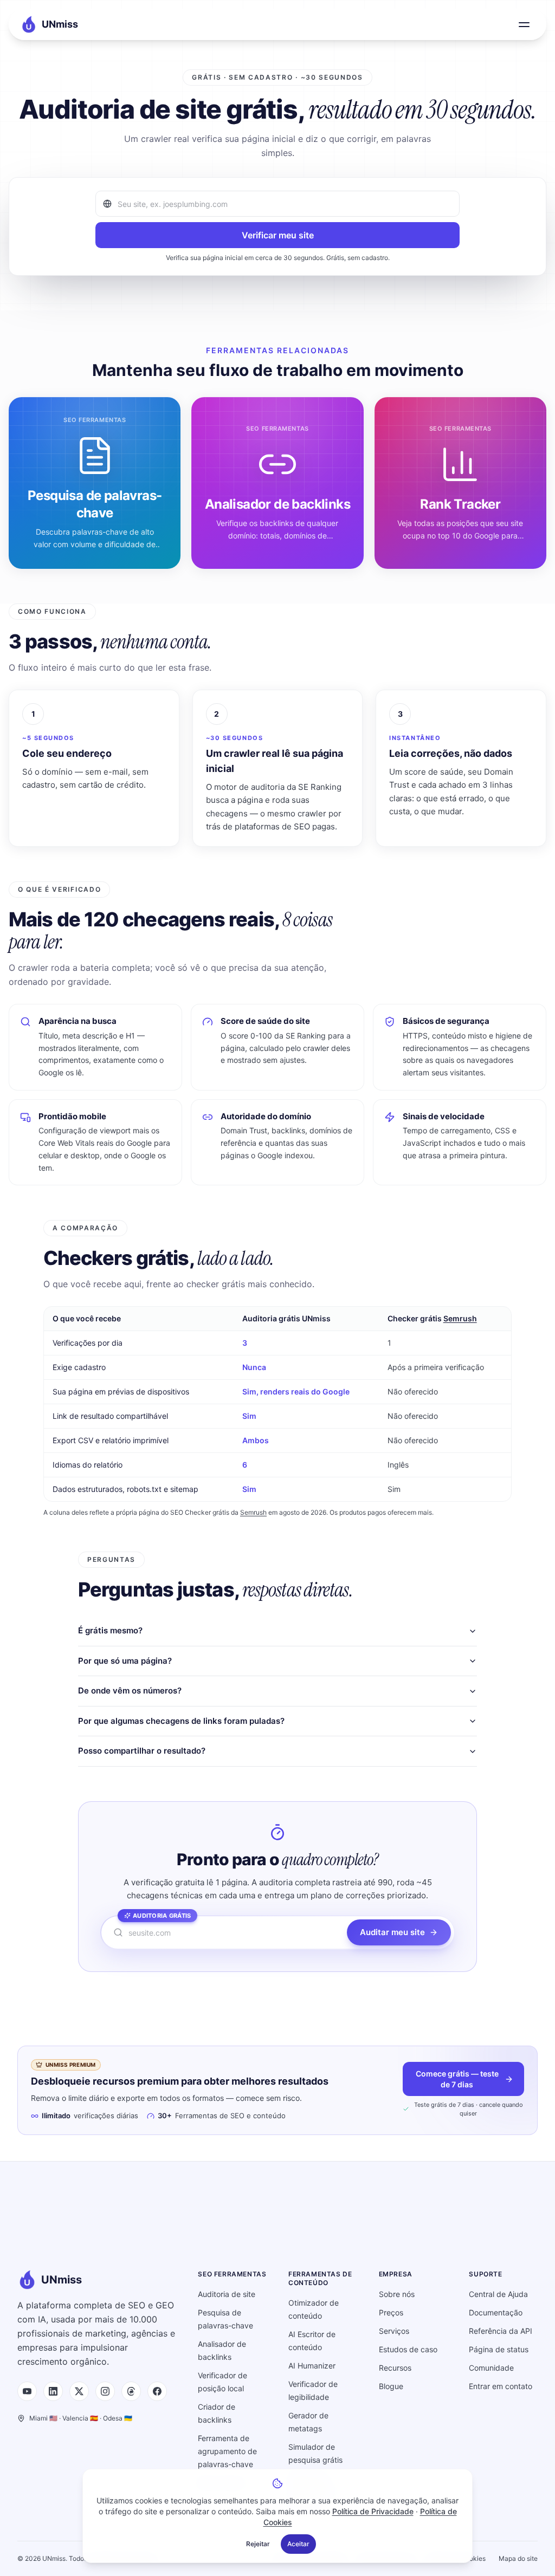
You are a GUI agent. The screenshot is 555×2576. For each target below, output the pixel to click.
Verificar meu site (278, 235)
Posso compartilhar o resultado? (142, 1751)
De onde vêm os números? (130, 1691)
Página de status (499, 2349)
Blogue (391, 2386)
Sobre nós (397, 2294)
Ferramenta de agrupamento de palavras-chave (227, 2451)
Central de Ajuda (498, 2294)
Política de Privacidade (373, 2511)
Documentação (496, 2312)
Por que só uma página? (125, 1661)
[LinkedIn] (53, 2391)
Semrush (460, 1318)
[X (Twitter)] (79, 2391)
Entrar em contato (501, 2386)
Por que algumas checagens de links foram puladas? (181, 1721)
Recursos (395, 2368)
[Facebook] (157, 2391)
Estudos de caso (408, 2349)
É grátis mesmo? (110, 1630)
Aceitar (298, 2544)
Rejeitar (258, 2544)
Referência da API (501, 2331)
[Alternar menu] (524, 24)
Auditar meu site (392, 1932)
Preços (391, 2312)
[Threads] (131, 2391)
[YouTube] (27, 2391)
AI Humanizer (312, 2366)
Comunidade (491, 2368)
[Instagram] (105, 2391)
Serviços (394, 2331)
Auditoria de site (227, 2294)
